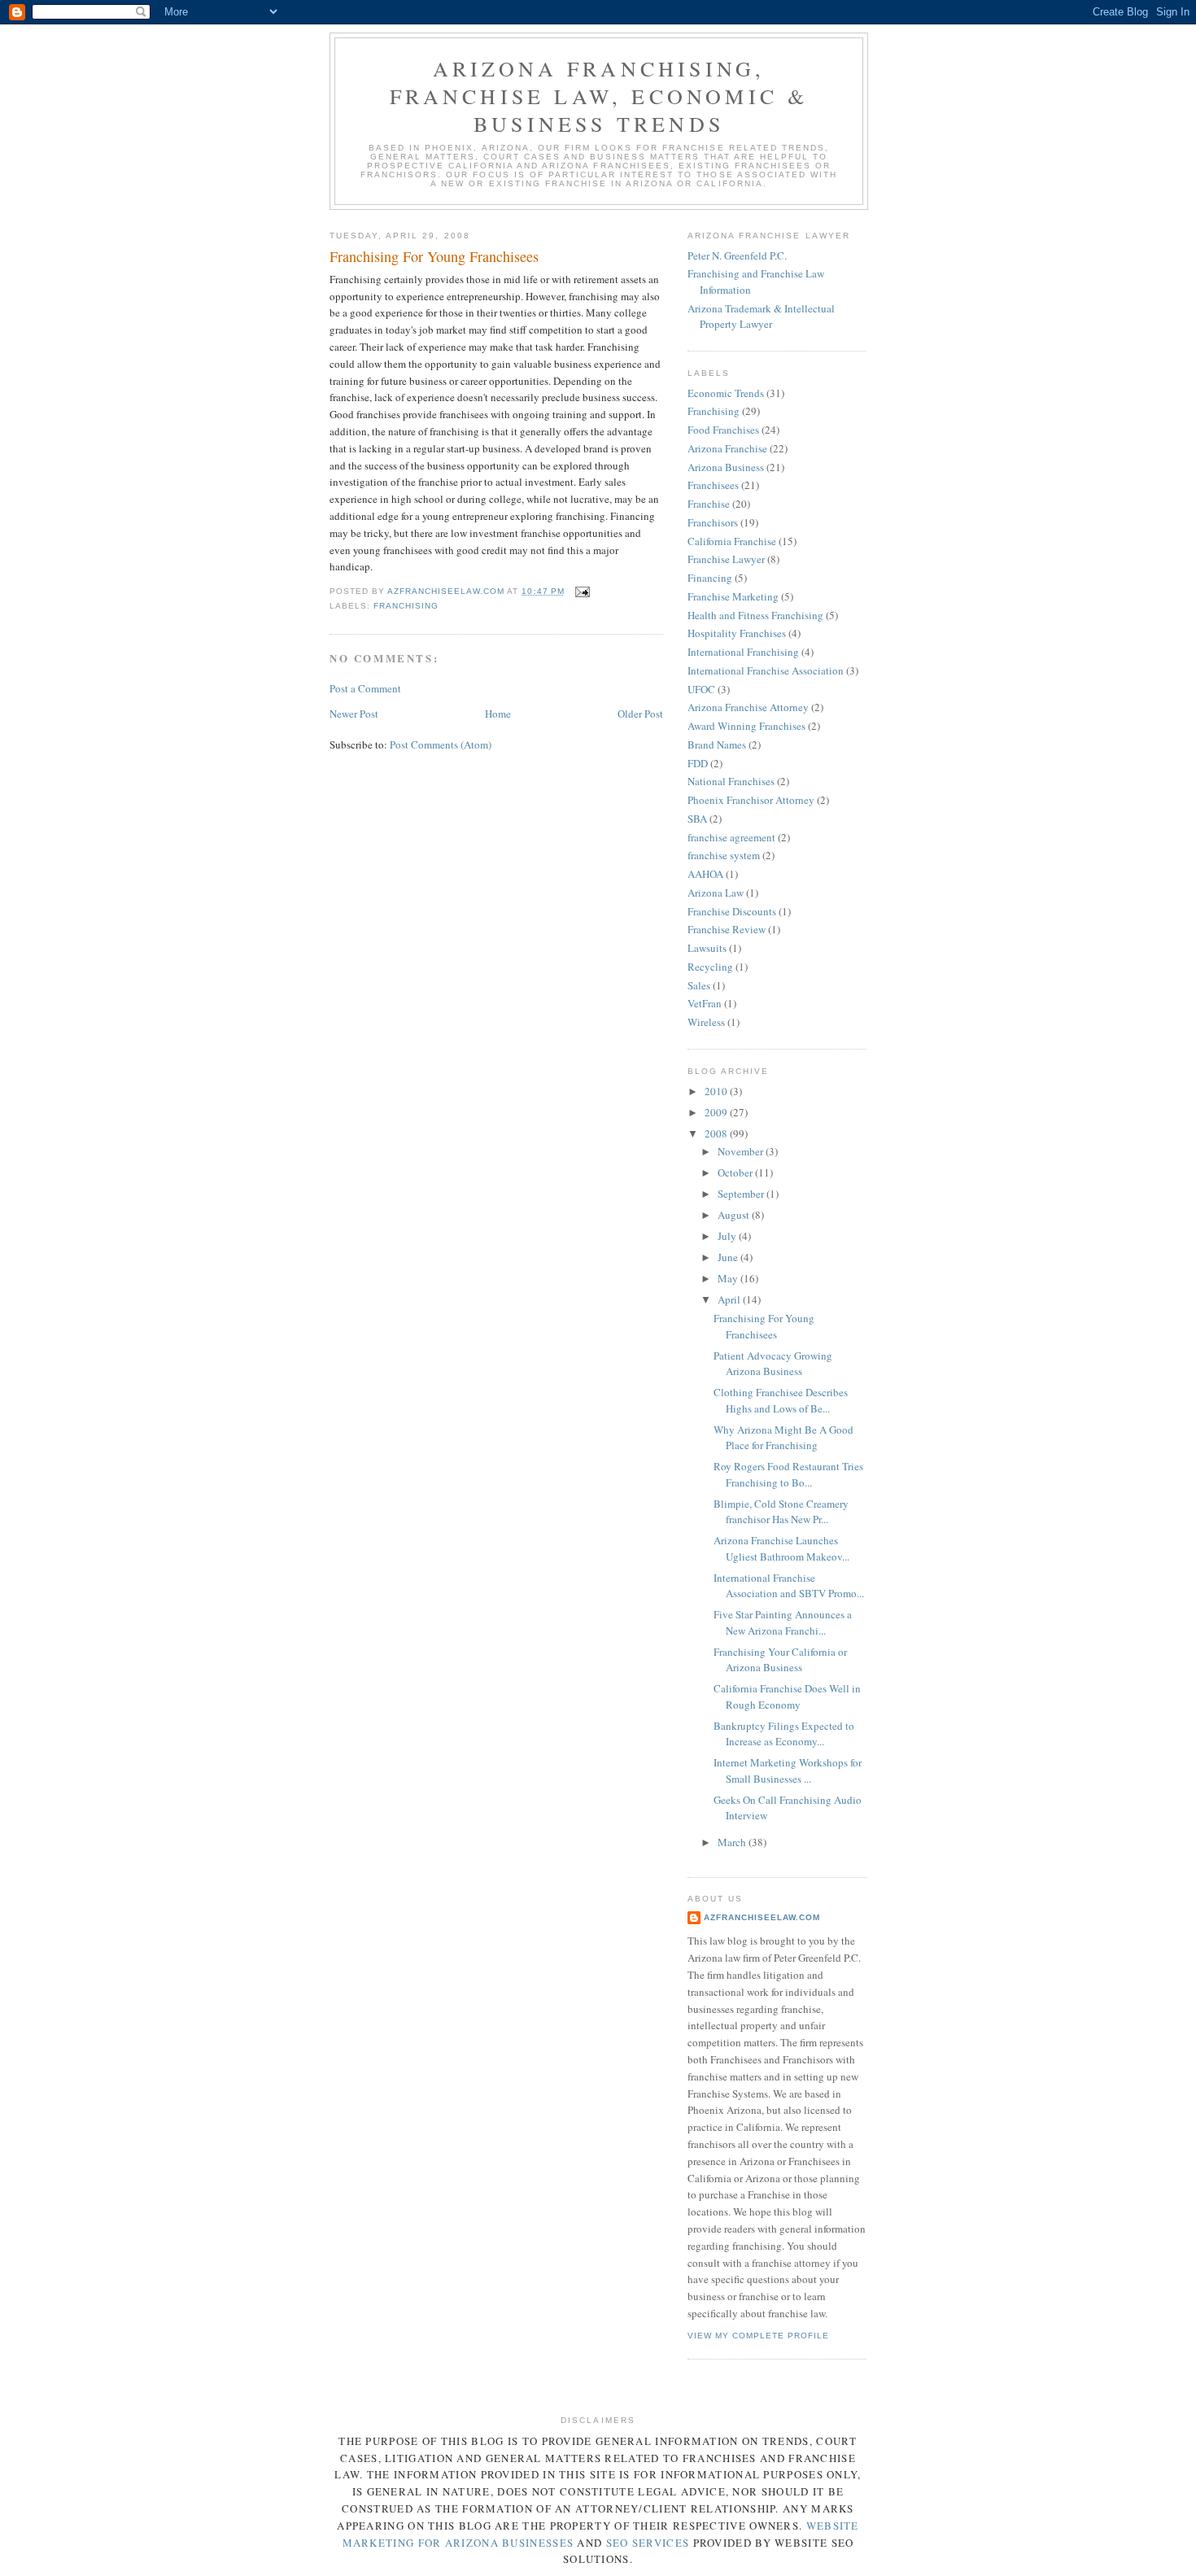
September (742, 1194)
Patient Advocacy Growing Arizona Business (773, 1364)
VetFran (705, 1003)
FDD (698, 763)
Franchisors (713, 522)
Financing (710, 578)
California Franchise (732, 541)
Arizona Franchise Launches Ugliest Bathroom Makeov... (781, 1548)
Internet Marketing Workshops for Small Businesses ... (788, 1770)
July (728, 1236)
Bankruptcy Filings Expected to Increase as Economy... (784, 1734)
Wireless (706, 1022)
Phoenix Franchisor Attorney (751, 800)
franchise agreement (731, 837)
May (729, 1278)
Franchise (709, 504)
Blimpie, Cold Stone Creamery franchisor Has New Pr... (781, 1512)
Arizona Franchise (727, 448)
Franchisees (713, 485)
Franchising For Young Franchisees (764, 1326)
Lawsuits (707, 948)
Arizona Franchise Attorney (748, 707)
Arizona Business (726, 467)
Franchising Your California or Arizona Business (780, 1660)
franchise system (724, 855)
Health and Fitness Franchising (755, 615)
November (742, 1151)
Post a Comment (365, 688)
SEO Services (648, 2543)
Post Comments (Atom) (441, 744)
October (736, 1172)
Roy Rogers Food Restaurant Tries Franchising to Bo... (788, 1474)
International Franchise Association (766, 670)
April (730, 1299)
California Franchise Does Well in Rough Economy (787, 1696)
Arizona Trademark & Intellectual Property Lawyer (761, 317)
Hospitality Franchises (737, 633)
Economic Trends (726, 393)
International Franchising (743, 652)
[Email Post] (582, 591)
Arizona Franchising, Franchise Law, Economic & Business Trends (599, 96)
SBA (697, 819)
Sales (699, 985)
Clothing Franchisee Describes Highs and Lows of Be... (781, 1400)
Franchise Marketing (733, 596)
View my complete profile (758, 2336)
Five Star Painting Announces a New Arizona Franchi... (783, 1622)
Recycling (710, 967)
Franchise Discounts (732, 911)
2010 (717, 1091)
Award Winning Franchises (746, 726)
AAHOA (705, 874)
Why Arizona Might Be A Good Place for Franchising (784, 1438)
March (733, 1842)
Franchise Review (727, 929)
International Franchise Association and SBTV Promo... (789, 1586)
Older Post (640, 714)
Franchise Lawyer (726, 559)
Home (498, 714)
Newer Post (354, 714)
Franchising (406, 606)
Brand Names (717, 744)
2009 (717, 1112)
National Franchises (731, 781)
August (735, 1215)
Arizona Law (716, 893)
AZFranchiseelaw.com (762, 1917)
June (729, 1257)
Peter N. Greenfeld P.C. (737, 255)
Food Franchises (723, 430)
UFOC (701, 689)
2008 (717, 1133)
